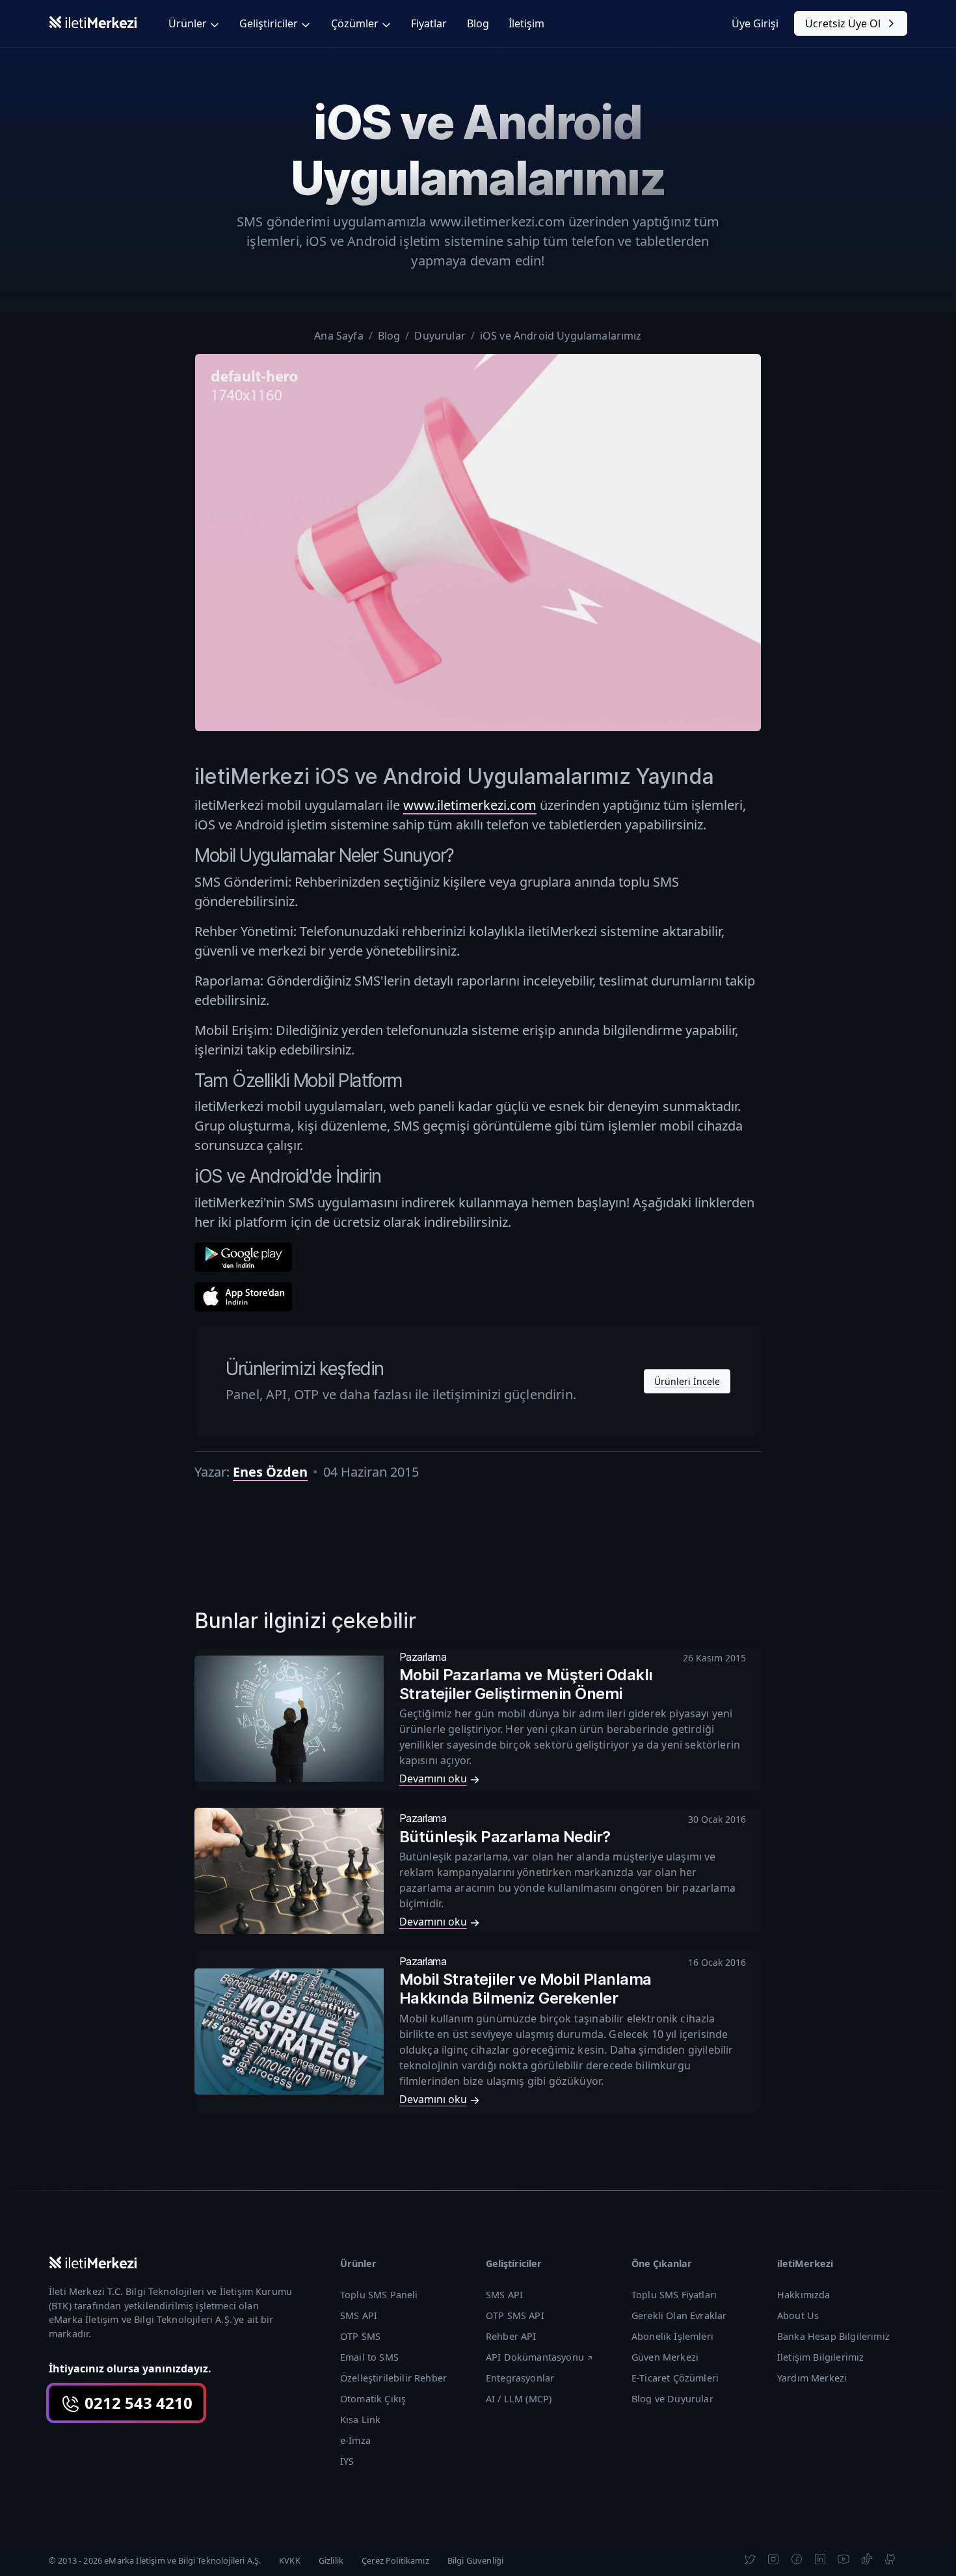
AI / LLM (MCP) (519, 2399)
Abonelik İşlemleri (672, 2336)
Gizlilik (331, 2560)
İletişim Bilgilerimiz (820, 2357)
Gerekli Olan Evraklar (679, 2315)
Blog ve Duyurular (672, 2399)
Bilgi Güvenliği (475, 2560)
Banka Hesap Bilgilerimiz (833, 2336)
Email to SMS (369, 2357)
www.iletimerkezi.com (470, 805)
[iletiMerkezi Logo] (93, 21)
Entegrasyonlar (520, 2378)
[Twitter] (750, 2558)
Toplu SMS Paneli (379, 2295)
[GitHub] (890, 2558)
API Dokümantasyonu (535, 2357)
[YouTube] (843, 2558)
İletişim (526, 23)
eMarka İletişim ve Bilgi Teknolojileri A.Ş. (140, 2319)
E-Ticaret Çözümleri (675, 2378)
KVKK (290, 2560)
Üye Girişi (755, 23)
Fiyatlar (429, 23)
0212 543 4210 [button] (137, 2403)
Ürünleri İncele (687, 1381)
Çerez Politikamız (395, 2560)
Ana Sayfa (339, 336)
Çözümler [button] (355, 23)
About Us (798, 2315)
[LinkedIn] (820, 2558)
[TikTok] (867, 2558)
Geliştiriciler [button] (269, 23)
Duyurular (440, 336)
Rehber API (511, 2336)
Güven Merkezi (665, 2357)
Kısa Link (360, 2420)
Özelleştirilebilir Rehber (393, 2378)
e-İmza (355, 2440)
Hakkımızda (804, 2295)
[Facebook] (797, 2558)
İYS (347, 2461)
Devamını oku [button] (433, 1778)
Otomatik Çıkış (373, 2399)
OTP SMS (360, 2336)
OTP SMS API (515, 2315)
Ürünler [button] (188, 23)
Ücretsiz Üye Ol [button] (843, 23)
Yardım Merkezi (812, 2378)
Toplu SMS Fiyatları (674, 2295)
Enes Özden (270, 1472)
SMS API (359, 2315)
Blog (478, 23)
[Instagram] (773, 2558)
